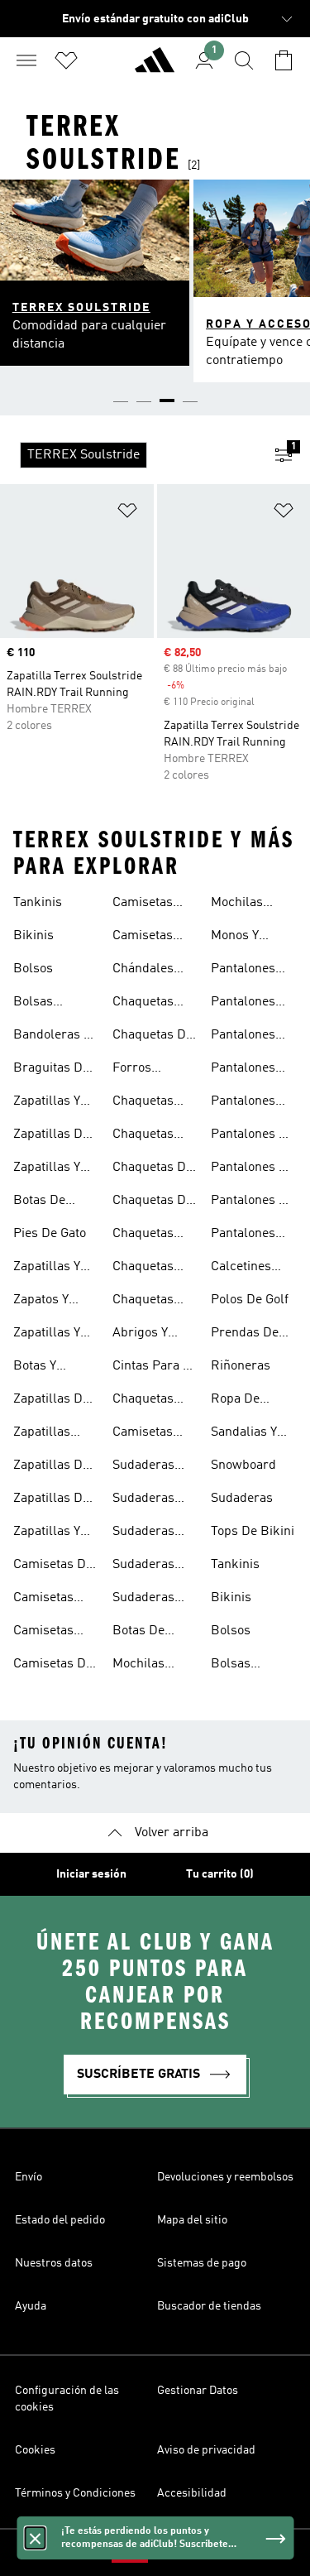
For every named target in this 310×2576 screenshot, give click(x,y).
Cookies (35, 2450)
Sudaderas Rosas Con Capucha (143, 1566)
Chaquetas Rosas (143, 1302)
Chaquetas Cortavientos (148, 1401)
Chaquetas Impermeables (155, 1235)
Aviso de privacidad (206, 2450)
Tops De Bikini (253, 1532)
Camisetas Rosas (143, 938)
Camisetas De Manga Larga (53, 1666)
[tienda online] (155, 67)
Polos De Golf (250, 1300)
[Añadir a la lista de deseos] (127, 513)
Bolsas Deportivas (44, 1004)
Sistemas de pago (202, 2263)
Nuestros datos (54, 2263)
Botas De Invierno (138, 1633)
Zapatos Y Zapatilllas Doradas (44, 1302)
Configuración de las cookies (67, 2399)
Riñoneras (241, 1366)
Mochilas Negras (138, 1666)
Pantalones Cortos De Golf (253, 1037)
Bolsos (33, 969)
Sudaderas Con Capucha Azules (150, 1467)
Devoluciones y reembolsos (225, 2177)
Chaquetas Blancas (143, 1136)
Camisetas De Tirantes (53, 1566)
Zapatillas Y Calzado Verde (54, 1533)
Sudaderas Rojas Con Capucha (143, 1533)
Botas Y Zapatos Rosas (55, 1368)
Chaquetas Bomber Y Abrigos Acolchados (146, 1004)
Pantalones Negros (243, 1235)
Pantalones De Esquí (253, 1169)
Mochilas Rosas (237, 904)
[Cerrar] (35, 2538)
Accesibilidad (192, 2493)
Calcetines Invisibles (241, 1269)
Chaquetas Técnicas (143, 1103)
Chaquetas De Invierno (153, 1037)
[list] (129, 455)
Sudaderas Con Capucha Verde (150, 1600)
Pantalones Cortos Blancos (243, 1004)
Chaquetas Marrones (143, 1269)
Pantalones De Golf (253, 1202)
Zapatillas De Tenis (51, 1500)
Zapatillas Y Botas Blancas (55, 1169)
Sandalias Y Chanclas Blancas (244, 1434)
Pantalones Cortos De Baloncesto (243, 971)
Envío (29, 2177)
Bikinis (33, 936)
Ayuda (31, 2306)
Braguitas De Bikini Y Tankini (51, 1070)
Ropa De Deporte (235, 1401)
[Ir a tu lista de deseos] (66, 60)
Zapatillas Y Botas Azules (51, 1103)
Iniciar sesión (91, 1874)
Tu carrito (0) (220, 1874)
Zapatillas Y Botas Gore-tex (48, 1269)
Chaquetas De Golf (153, 1202)
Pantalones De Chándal (253, 1136)
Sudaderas (242, 1499)
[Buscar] (244, 60)
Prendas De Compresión (246, 1335)
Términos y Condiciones (75, 2493)
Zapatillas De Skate (51, 1467)
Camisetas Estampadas (49, 1600)
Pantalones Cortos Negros (253, 1070)
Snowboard (243, 1465)
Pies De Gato (50, 1234)
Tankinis (38, 903)
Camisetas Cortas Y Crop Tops (152, 1434)
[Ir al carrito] (284, 60)
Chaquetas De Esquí (153, 1169)
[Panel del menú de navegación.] (26, 60)
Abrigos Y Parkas (140, 1335)
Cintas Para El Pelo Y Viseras (154, 1368)
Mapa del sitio (192, 2220)
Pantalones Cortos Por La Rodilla (250, 1103)
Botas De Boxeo (39, 1202)
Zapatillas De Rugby (51, 1401)
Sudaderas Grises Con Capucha (144, 1500)
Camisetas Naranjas (143, 904)
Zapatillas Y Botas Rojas (48, 1335)
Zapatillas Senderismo (48, 1434)
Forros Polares (135, 1070)
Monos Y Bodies (235, 938)
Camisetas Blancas (43, 1633)
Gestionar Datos (198, 2391)
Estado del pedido (60, 2220)
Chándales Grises (143, 971)
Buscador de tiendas (209, 2306)
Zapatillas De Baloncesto (51, 1136)
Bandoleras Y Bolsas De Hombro (52, 1037)
